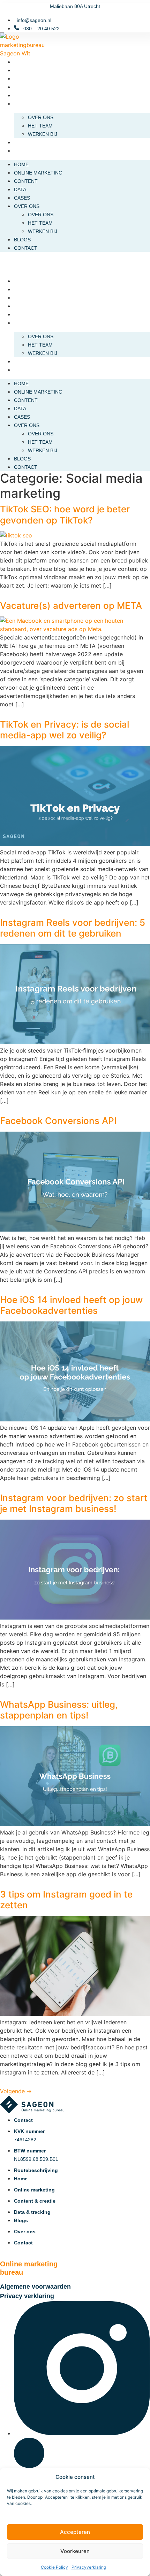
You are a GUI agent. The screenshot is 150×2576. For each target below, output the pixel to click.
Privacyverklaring (89, 2567)
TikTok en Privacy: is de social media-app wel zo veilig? (65, 730)
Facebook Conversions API (58, 1121)
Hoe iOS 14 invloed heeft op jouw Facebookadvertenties (71, 1305)
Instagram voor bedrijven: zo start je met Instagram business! (74, 1503)
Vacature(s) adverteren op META (71, 606)
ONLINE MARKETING (38, 70)
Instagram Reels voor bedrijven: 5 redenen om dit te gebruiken (73, 928)
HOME (21, 62)
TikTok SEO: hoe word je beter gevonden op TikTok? (65, 514)
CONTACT (26, 151)
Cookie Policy (54, 2567)
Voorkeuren (75, 2551)
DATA (20, 87)
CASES (22, 95)
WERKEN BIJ (43, 134)
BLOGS (22, 142)
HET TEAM (40, 126)
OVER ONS (27, 104)
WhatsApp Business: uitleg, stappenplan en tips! (59, 1710)
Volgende (16, 2091)
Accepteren (75, 2532)
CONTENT (26, 79)
